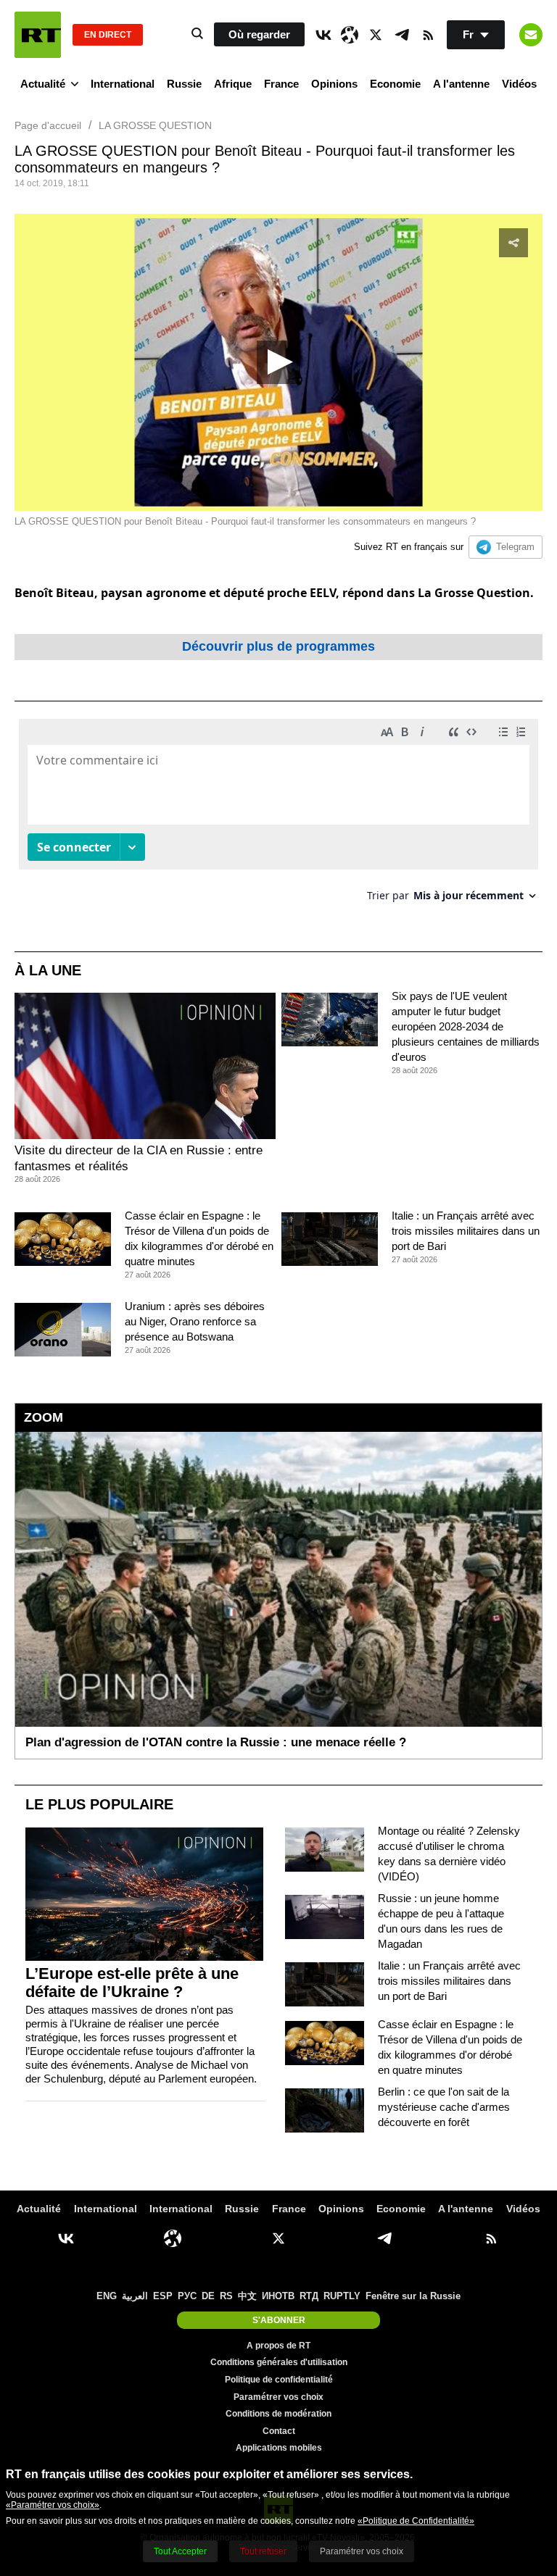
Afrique (233, 84)
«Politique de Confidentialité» (416, 2521)
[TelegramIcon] (402, 35)
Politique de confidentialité (279, 2380)
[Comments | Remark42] (278, 816)
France (281, 84)
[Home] (38, 35)
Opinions (334, 84)
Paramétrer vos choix (278, 2397)
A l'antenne (461, 84)
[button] (278, 362)
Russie (184, 84)
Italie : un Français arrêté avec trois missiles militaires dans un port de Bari (466, 1231)
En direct (108, 35)
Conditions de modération (278, 2414)
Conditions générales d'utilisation (279, 2362)
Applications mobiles (279, 2448)
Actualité (43, 84)
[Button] (531, 35)
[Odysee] (350, 35)
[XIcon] (376, 35)
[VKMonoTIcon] (323, 35)
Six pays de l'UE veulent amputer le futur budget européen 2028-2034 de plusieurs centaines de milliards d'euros (466, 1026)
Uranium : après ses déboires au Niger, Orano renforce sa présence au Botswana (195, 1321)
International (123, 84)
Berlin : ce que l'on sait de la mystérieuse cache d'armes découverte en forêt (444, 2107)
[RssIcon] (428, 35)
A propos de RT (278, 2346)
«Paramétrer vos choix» (53, 2505)
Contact (279, 2431)
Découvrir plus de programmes (278, 646)
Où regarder (259, 34)
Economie (395, 84)
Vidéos (519, 84)
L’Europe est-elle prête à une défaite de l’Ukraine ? (132, 1983)
